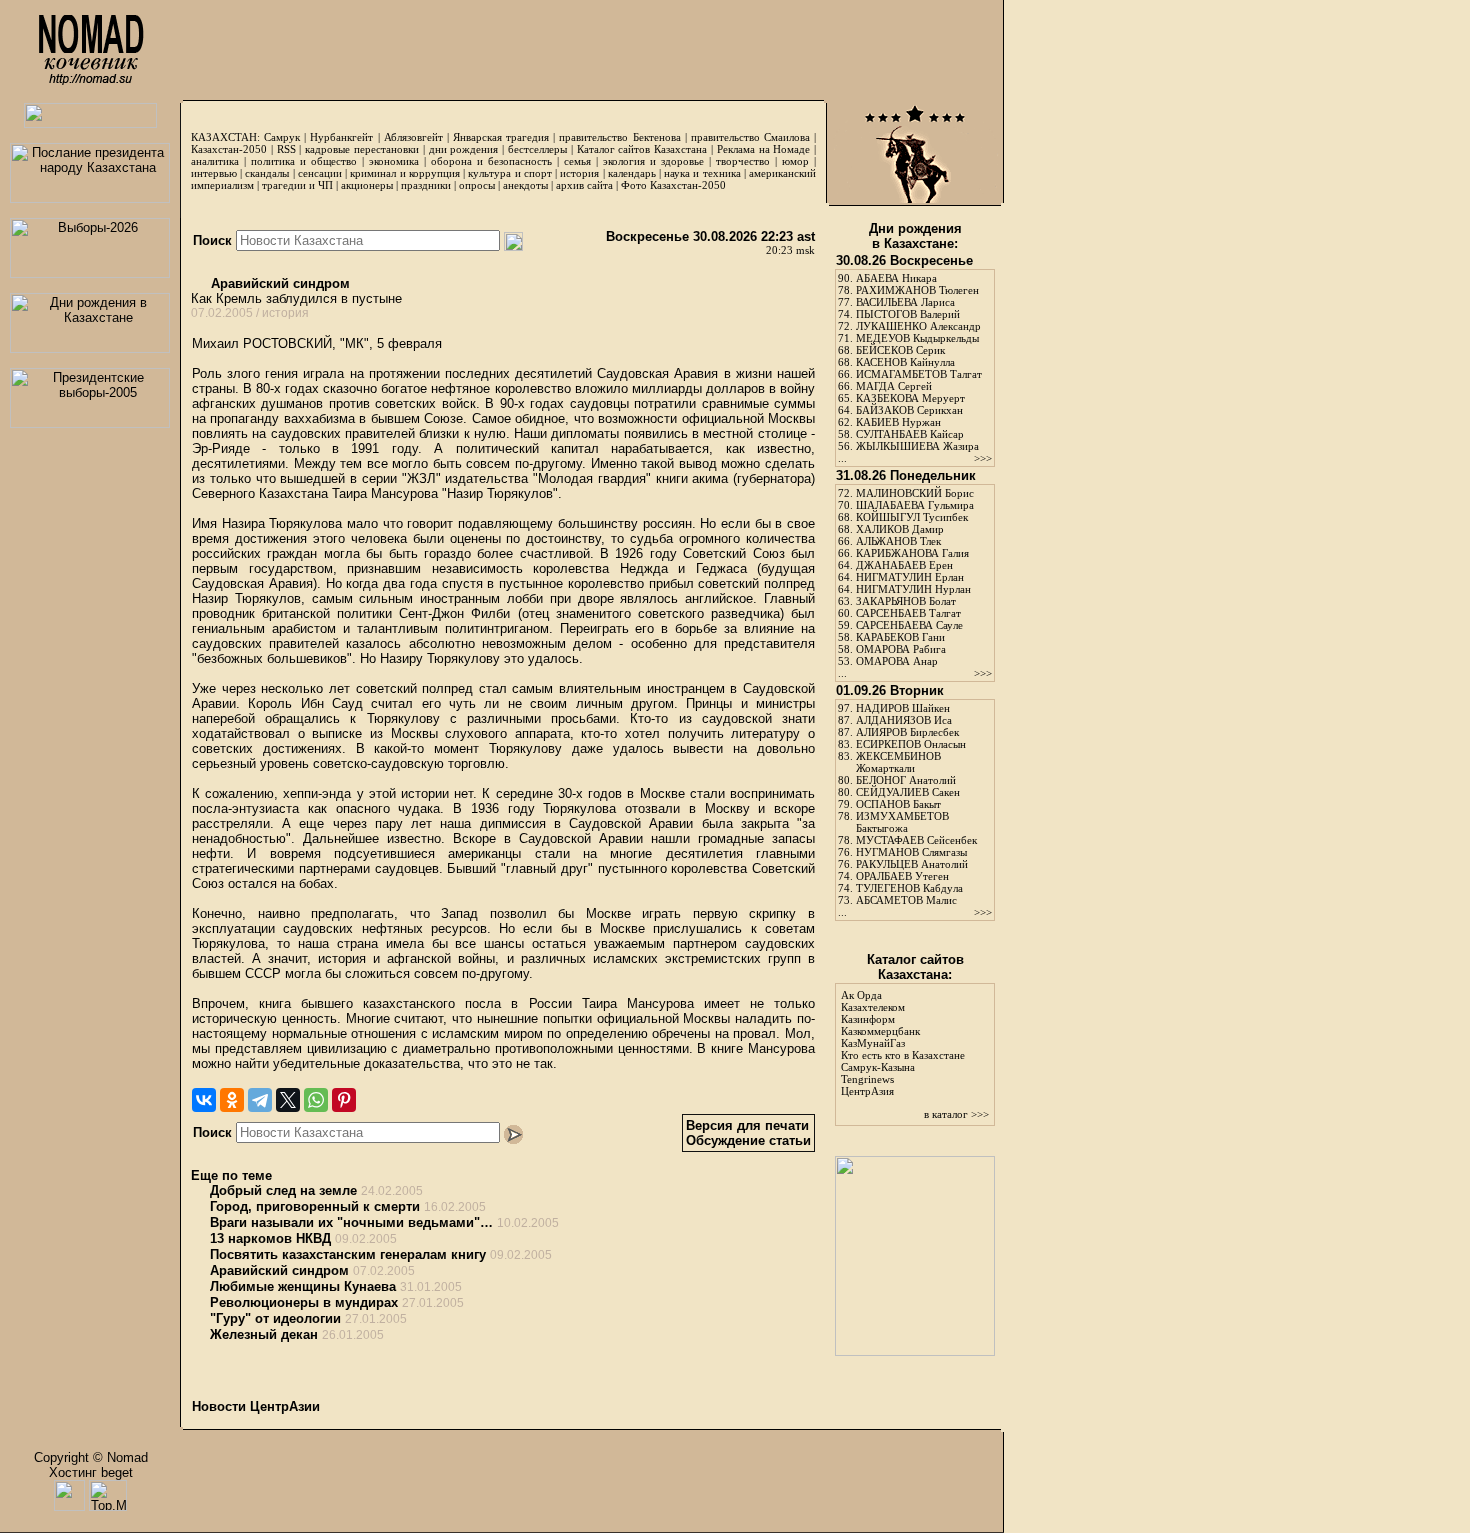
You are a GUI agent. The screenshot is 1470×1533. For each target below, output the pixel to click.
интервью (214, 173)
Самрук (282, 137)
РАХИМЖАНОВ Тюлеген (917, 290)
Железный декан (264, 1334)
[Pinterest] (344, 1100)
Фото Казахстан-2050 (673, 185)
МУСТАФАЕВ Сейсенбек (916, 840)
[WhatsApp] (316, 1100)
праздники (426, 185)
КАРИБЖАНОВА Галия (912, 553)
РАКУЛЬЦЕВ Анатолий (912, 864)
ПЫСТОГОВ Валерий (908, 314)
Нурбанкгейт (341, 137)
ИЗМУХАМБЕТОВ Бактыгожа (902, 822)
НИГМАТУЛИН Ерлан (910, 577)
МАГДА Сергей (894, 386)
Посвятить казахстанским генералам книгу (348, 1254)
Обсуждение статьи (748, 1140)
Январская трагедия (501, 137)
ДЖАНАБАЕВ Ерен (904, 565)
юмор (795, 161)
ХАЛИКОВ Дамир (900, 529)
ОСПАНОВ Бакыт (898, 804)
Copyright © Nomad (91, 1457)
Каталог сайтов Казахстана (642, 149)
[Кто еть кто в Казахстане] (915, 1351)
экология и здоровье (653, 161)
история (579, 173)
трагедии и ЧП (297, 185)
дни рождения (464, 149)
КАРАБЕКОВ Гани (900, 637)
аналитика (215, 161)
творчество (743, 161)
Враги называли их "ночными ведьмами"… (351, 1222)
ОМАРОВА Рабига (901, 649)
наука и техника (702, 173)
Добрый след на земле (283, 1190)
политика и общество (304, 161)
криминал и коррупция (404, 173)
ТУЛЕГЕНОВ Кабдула (909, 888)
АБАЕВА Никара (896, 278)
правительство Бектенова (619, 137)
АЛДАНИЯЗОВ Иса (904, 720)
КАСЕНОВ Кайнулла (905, 362)
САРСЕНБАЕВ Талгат (908, 613)
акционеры (367, 185)
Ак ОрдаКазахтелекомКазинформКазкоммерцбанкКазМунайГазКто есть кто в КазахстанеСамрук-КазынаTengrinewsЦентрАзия (903, 1043)
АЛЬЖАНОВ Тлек (898, 541)
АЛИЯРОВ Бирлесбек (907, 732)
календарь (632, 173)
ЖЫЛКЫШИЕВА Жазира (917, 446)
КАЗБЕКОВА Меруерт (910, 398)
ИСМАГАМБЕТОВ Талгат (919, 374)
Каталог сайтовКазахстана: (915, 967)
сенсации (320, 173)
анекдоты (525, 185)
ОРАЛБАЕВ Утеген (902, 876)
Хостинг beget (91, 1472)
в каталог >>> (956, 1114)
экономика (394, 161)
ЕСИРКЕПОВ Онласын (911, 744)
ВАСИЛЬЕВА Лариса (905, 302)
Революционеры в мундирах (304, 1302)
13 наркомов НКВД (270, 1238)
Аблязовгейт (413, 137)
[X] (288, 1100)
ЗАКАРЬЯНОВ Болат (906, 601)
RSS (286, 149)
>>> (983, 458)
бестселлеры (537, 149)
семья (577, 161)
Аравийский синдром (278, 283)
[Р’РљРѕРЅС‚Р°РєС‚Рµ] (204, 1100)
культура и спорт (509, 173)
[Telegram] (260, 1100)
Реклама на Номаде (764, 149)
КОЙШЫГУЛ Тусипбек (912, 517)
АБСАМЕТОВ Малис (906, 900)
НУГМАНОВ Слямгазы (911, 852)
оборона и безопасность (491, 161)
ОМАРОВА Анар (897, 661)
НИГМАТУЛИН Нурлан (913, 589)
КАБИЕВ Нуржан (898, 422)
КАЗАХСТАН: (225, 137)
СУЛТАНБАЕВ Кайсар (910, 434)
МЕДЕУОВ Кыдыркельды (917, 338)
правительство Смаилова (750, 137)
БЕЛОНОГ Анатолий (906, 780)
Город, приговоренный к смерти (315, 1206)
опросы (477, 185)
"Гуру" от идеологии (275, 1318)
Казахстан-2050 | (234, 149)
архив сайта (584, 185)
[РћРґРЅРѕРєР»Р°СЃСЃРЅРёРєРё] (232, 1100)
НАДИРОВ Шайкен (903, 708)
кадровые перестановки (362, 149)
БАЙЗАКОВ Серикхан (909, 410)
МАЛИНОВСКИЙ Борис (915, 493)
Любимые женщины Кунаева (303, 1286)
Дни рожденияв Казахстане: (915, 236)
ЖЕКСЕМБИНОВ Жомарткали (898, 762)
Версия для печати (747, 1125)
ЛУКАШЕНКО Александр (918, 326)
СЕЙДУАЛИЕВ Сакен (908, 792)
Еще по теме (231, 1175)
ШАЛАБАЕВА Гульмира (915, 505)
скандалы (267, 173)
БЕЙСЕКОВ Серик (900, 350)
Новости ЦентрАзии (256, 1406)
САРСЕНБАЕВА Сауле (909, 625)
